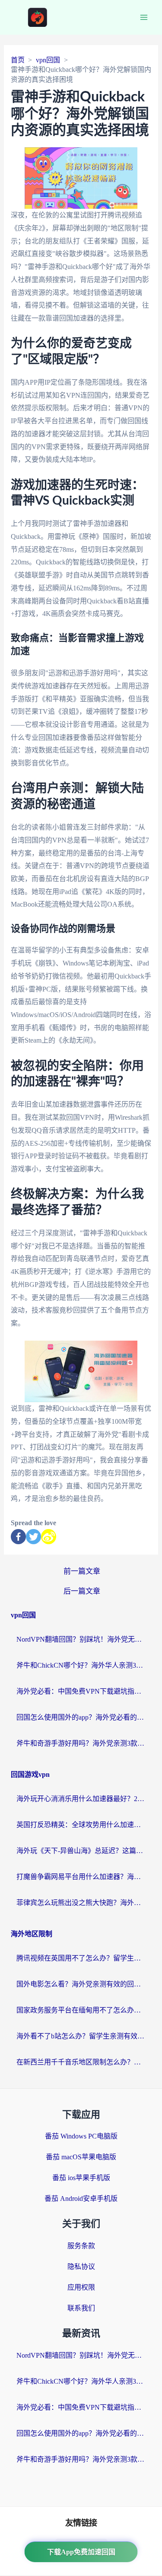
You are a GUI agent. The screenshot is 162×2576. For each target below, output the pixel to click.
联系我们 (81, 2308)
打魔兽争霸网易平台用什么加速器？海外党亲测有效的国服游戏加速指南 (81, 1877)
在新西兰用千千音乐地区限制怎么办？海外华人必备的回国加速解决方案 (81, 2062)
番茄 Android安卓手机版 (81, 2199)
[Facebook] (18, 1537)
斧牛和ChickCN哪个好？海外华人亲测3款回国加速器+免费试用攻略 (81, 1665)
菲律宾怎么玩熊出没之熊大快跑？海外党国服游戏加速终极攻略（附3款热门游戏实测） (81, 1903)
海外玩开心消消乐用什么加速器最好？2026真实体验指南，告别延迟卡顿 (81, 1799)
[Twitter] (33, 1537)
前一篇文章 (82, 1571)
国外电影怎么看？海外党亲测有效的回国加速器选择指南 (81, 1984)
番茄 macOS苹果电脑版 (81, 2157)
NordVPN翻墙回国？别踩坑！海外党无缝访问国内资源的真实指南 (81, 1639)
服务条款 (81, 2246)
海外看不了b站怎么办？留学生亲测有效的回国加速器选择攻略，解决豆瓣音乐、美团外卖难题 (81, 2036)
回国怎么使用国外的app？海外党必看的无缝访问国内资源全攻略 (81, 1717)
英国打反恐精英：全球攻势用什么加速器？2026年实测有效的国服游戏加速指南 (81, 1825)
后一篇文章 (82, 1591)
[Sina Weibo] (49, 1537)
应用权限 (81, 2287)
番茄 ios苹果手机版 (81, 2178)
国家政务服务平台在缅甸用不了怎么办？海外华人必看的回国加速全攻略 (81, 2010)
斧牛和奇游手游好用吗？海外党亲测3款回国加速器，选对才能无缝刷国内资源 (81, 1743)
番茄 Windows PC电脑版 (81, 2136)
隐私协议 (81, 2267)
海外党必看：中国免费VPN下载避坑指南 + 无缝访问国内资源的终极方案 (81, 1691)
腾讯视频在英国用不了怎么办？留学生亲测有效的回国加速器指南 (81, 1958)
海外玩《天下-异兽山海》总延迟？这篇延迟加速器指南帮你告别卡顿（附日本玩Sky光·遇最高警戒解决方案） (81, 1851)
